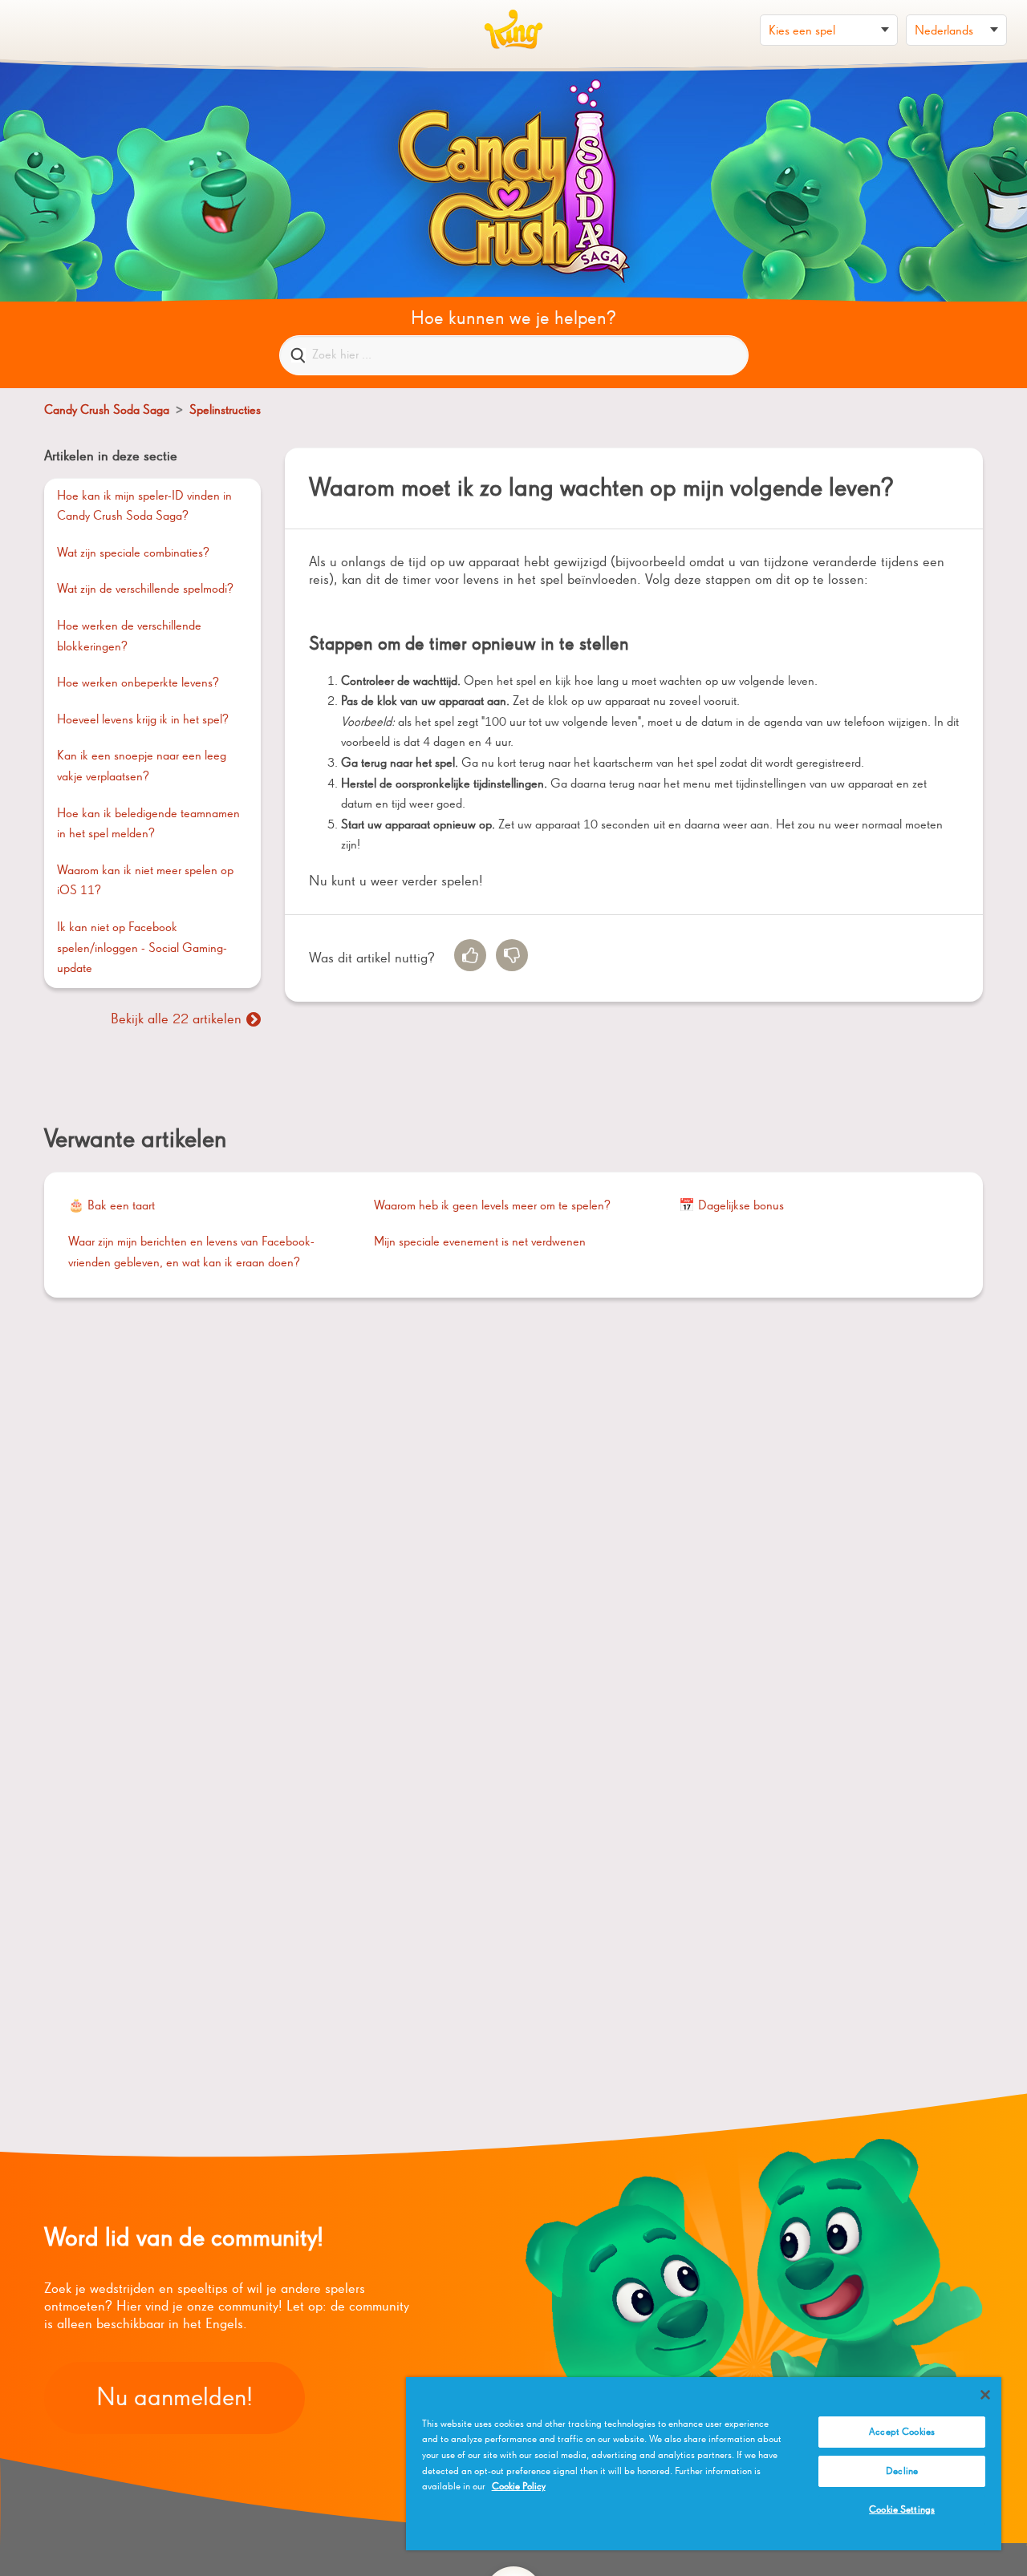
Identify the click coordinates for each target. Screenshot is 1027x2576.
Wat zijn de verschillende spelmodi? (145, 589)
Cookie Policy (519, 2487)
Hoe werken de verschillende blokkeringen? (129, 637)
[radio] (470, 955)
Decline (902, 2471)
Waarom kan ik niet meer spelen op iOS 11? (145, 881)
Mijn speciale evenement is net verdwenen (480, 1242)
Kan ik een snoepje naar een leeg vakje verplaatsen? (142, 767)
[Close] (985, 2395)
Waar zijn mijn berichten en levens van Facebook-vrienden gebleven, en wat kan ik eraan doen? (191, 1253)
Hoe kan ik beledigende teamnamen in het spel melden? (148, 824)
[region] (704, 2464)
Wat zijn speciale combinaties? (133, 553)
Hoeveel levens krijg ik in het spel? (143, 720)
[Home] (513, 30)
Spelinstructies (225, 411)
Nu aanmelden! (175, 2398)
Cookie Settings (902, 2510)
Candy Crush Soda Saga (107, 411)
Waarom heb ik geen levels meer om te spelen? (492, 1206)
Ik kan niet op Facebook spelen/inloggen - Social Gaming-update (142, 948)
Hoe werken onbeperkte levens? (138, 683)
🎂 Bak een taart (112, 1206)
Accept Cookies (902, 2432)
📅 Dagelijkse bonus (731, 1206)
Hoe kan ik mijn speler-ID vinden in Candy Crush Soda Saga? (144, 507)
